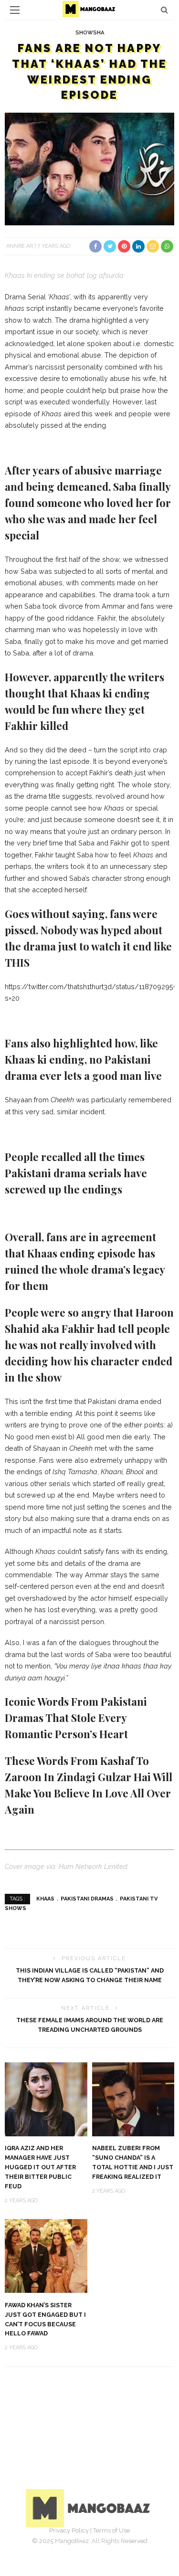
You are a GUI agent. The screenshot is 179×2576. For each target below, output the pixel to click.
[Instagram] (100, 2545)
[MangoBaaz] (89, 2507)
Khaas (45, 1899)
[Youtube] (121, 2545)
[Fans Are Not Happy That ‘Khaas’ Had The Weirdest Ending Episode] (89, 168)
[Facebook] (58, 2545)
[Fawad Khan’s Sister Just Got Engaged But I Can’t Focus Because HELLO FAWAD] (46, 2255)
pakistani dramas (87, 1899)
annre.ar (20, 246)
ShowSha (90, 33)
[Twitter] (79, 2545)
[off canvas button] (15, 10)
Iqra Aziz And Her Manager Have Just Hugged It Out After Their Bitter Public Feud (40, 2167)
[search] (164, 10)
